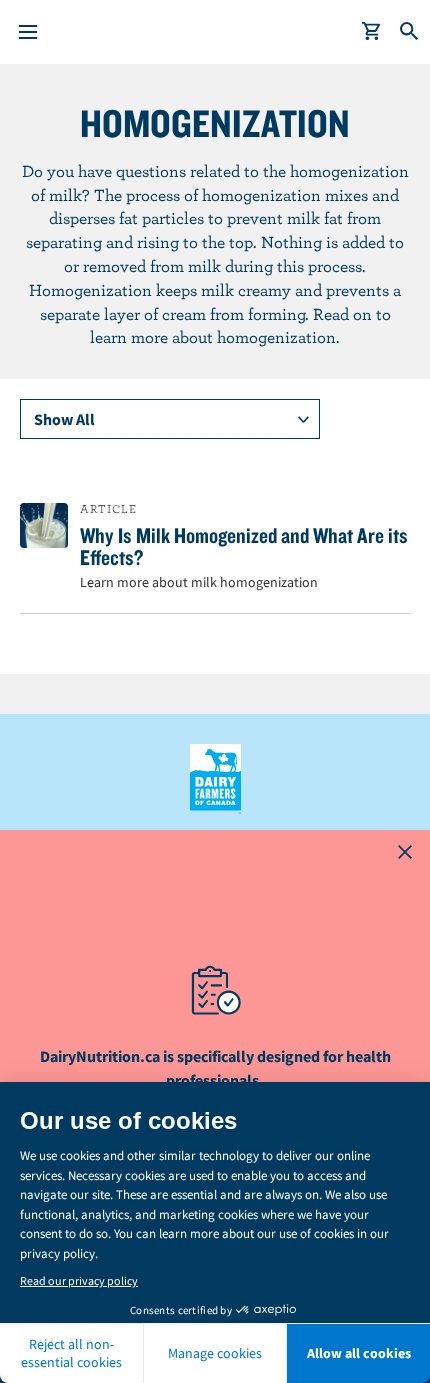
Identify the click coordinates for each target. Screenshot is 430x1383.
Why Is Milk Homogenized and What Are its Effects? (244, 546)
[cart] (372, 32)
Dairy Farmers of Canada (215, 779)
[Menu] (28, 32)
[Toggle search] (410, 32)
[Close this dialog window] (405, 855)
